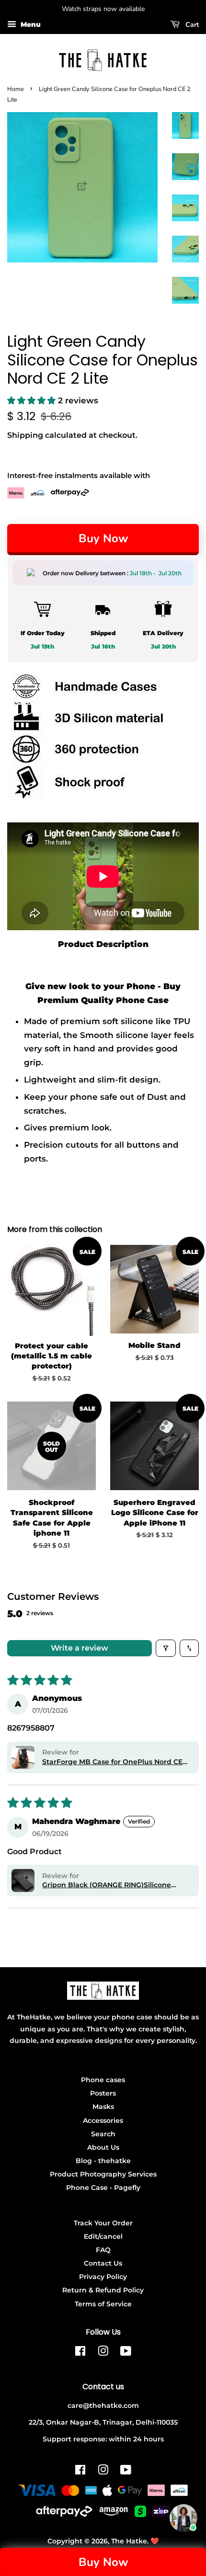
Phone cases (103, 2080)
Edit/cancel (103, 2236)
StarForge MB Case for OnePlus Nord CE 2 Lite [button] (115, 1762)
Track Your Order (103, 2223)
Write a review (80, 1648)
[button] (33, 400)
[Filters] (166, 1648)
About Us (103, 2147)
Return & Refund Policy (103, 2290)
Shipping (25, 435)
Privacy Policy (103, 2277)
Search (103, 2134)
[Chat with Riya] (183, 2518)
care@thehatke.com (103, 2405)
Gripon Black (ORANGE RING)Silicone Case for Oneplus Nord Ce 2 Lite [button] (107, 1885)
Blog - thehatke (103, 2161)
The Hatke (129, 2541)
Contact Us (103, 2263)
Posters (103, 2093)
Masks (103, 2107)
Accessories (103, 2120)
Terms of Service (103, 2304)
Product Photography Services (103, 2174)
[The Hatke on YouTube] (126, 2353)
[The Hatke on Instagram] (103, 2353)
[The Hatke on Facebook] (80, 2353)
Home (16, 89)
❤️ (155, 2541)
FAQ (103, 2250)
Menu (30, 24)
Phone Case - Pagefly (103, 2188)
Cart (191, 25)
